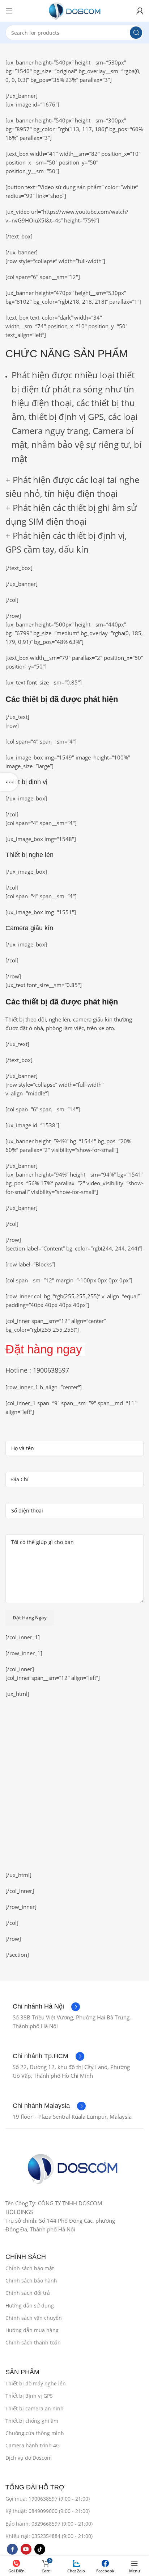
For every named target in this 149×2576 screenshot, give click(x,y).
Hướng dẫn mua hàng (32, 2330)
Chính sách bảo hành (31, 2280)
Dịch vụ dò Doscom (29, 2458)
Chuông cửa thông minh (35, 2433)
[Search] (136, 33)
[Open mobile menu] (9, 11)
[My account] (140, 11)
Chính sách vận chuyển (34, 2318)
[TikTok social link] (40, 2549)
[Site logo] (74, 10)
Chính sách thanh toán (33, 2342)
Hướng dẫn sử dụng (30, 2306)
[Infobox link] (46, 2007)
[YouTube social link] (26, 2549)
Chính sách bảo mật (30, 2268)
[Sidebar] (9, 782)
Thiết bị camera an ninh (35, 2408)
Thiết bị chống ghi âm (32, 2421)
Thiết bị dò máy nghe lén (36, 2383)
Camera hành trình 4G (33, 2445)
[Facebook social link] (12, 2549)
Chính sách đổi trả (28, 2293)
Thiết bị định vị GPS (29, 2396)
